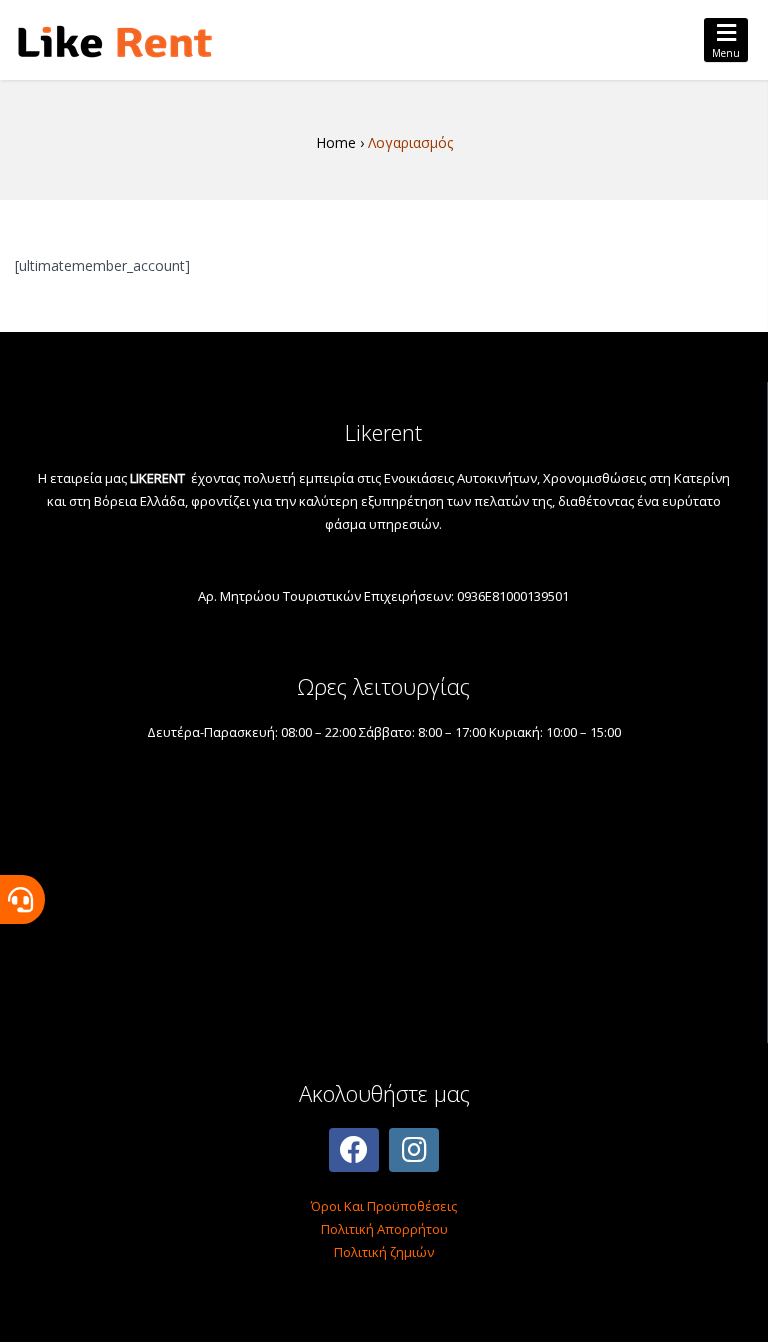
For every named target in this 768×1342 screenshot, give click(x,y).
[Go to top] (736, 1310)
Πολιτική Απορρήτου (384, 1229)
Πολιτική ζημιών (384, 1252)
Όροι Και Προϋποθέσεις (384, 1206)
